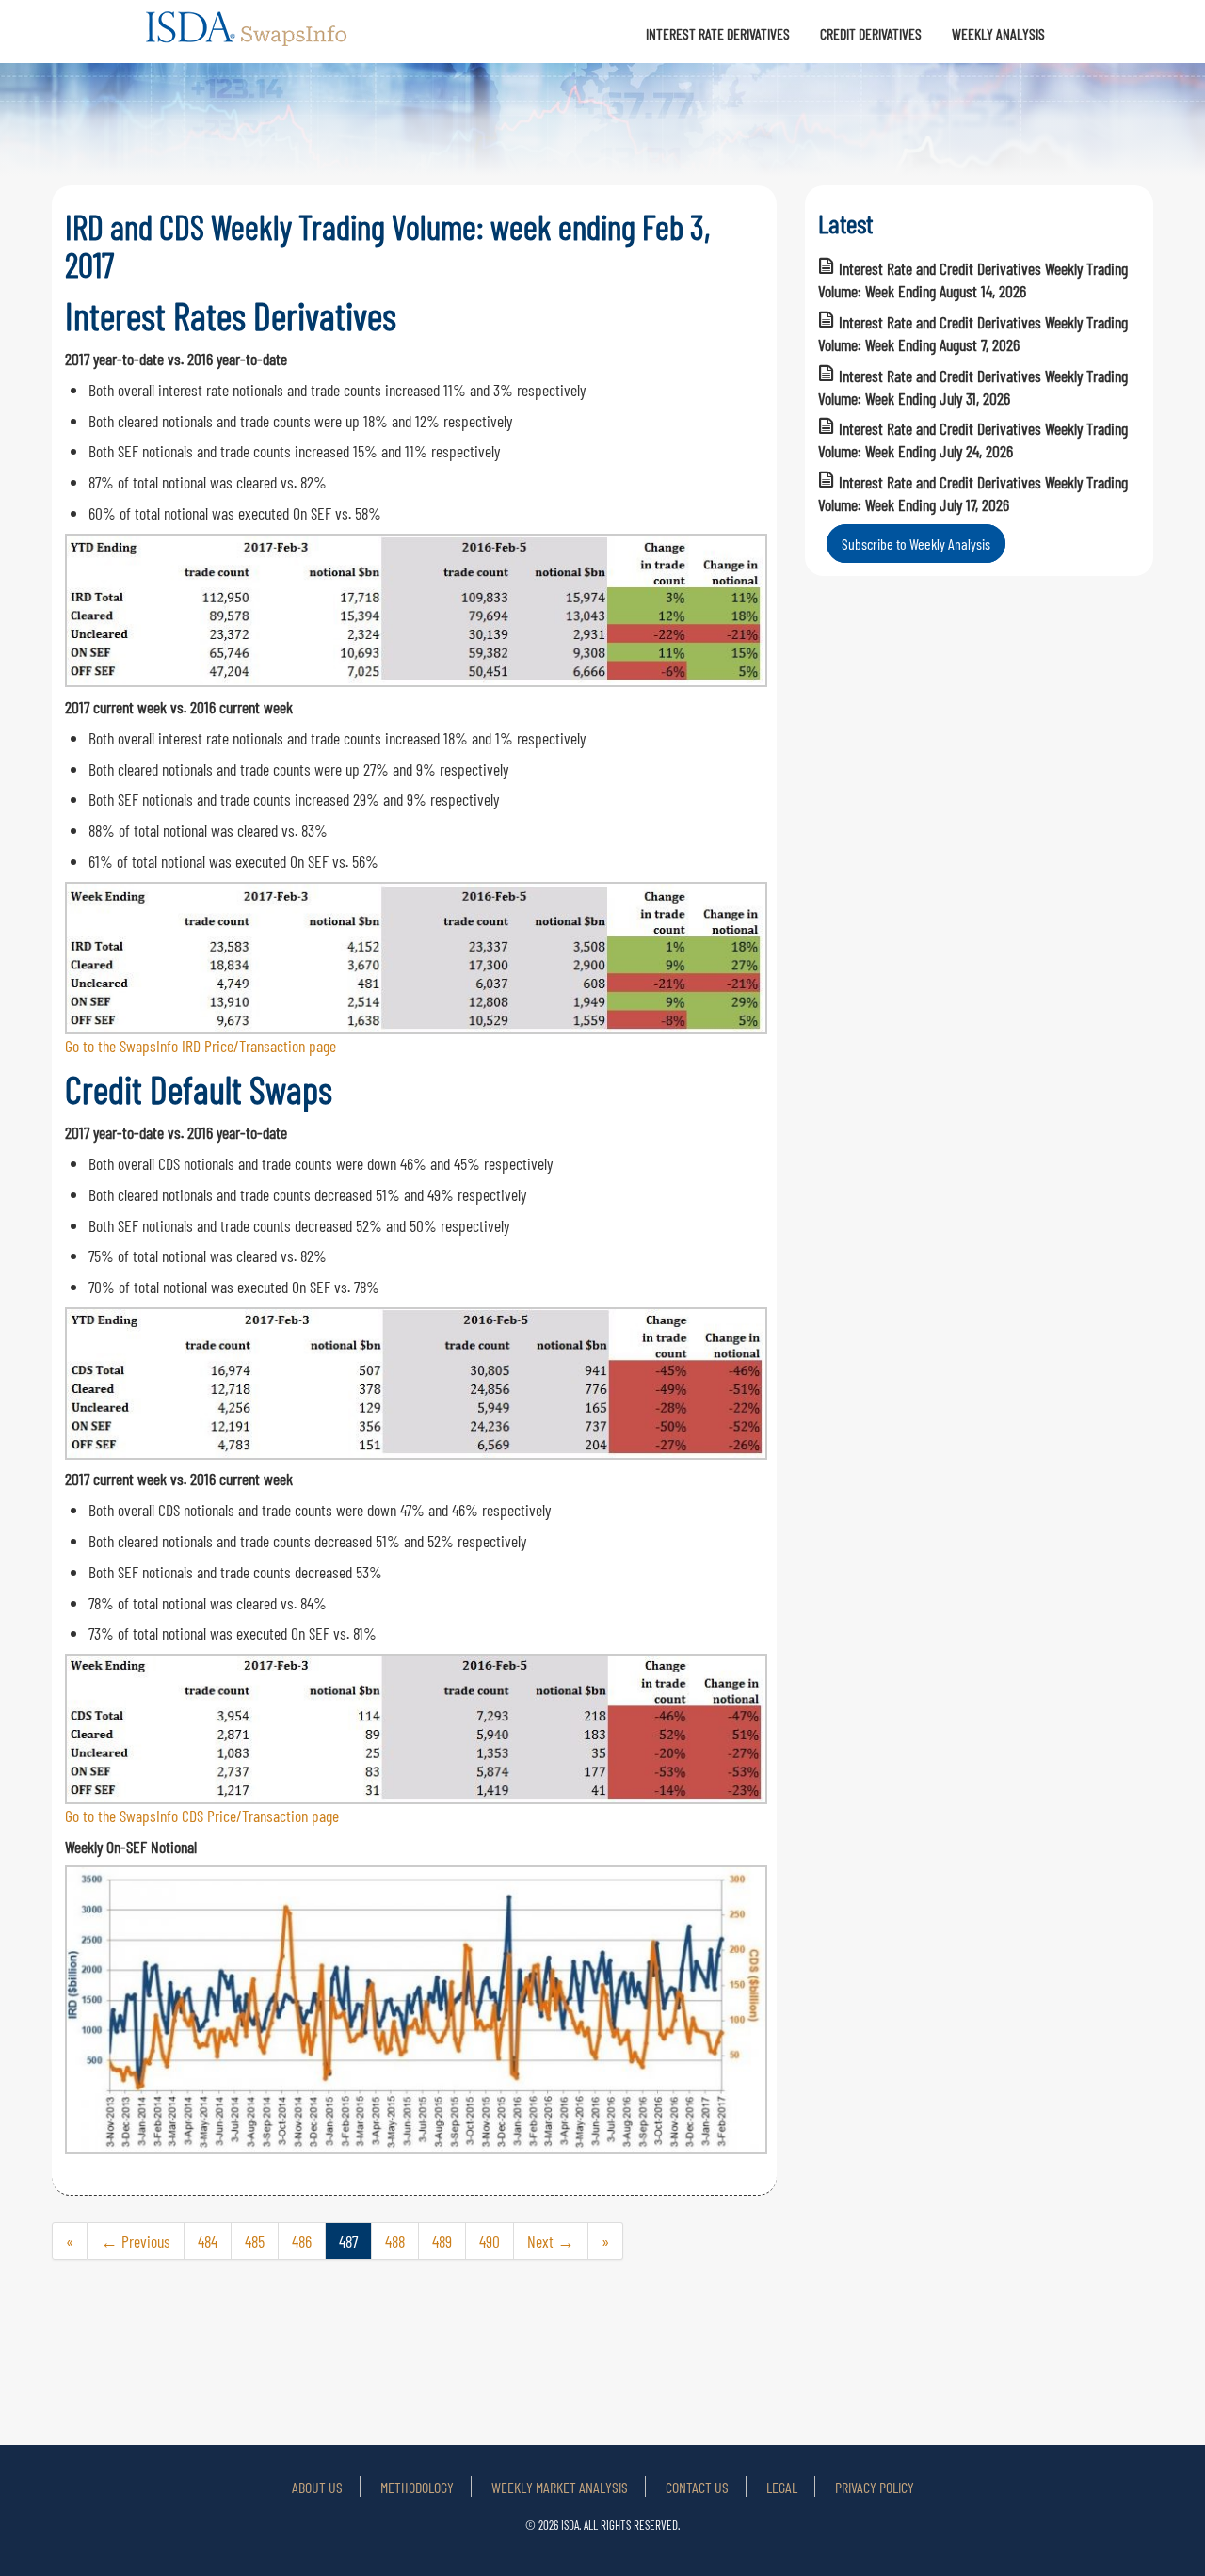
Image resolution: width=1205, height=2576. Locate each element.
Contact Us (697, 2487)
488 (395, 2241)
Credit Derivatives (871, 33)
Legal (782, 2487)
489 (442, 2241)
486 (302, 2241)
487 (348, 2241)
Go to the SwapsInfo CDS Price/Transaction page (202, 1816)
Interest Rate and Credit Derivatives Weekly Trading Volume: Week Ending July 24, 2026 (973, 440)
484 (208, 2241)
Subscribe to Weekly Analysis (916, 544)
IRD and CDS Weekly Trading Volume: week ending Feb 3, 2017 (387, 245)
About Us (317, 2487)
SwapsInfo (248, 37)
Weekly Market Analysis (560, 2487)
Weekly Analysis (998, 33)
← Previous (136, 2241)
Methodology (417, 2487)
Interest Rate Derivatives (718, 33)
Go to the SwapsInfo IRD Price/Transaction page (201, 1046)
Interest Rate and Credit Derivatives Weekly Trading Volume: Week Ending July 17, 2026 (973, 493)
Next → (551, 2241)
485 (255, 2241)
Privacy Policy (875, 2487)
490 (490, 2241)
